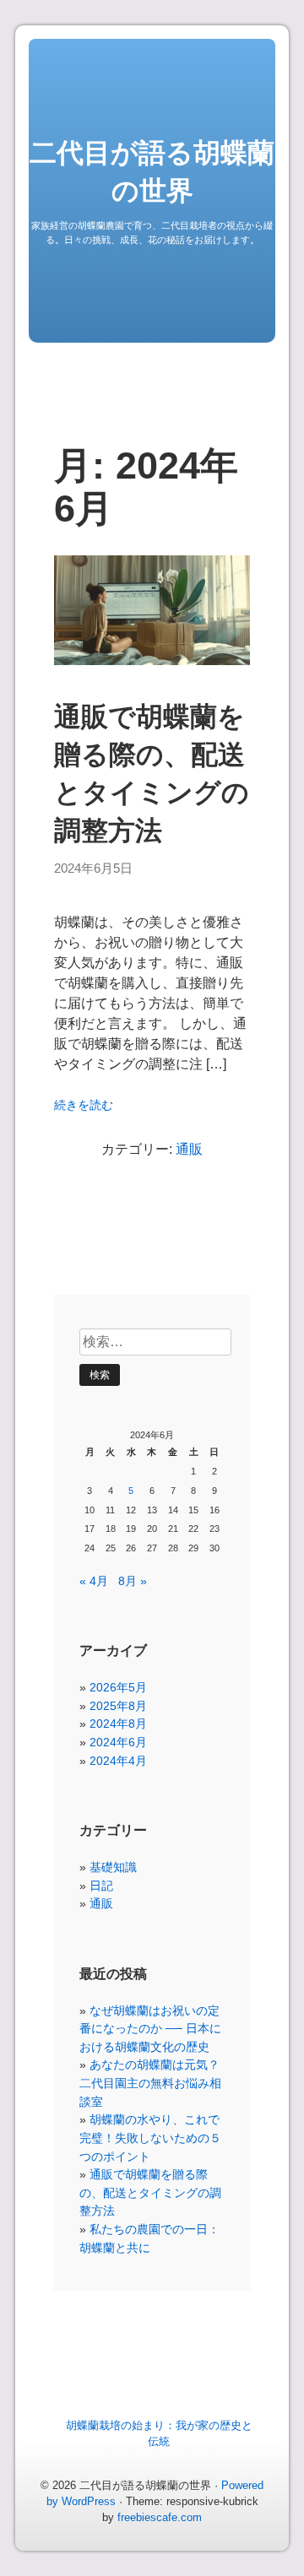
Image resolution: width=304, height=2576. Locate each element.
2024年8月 (118, 1724)
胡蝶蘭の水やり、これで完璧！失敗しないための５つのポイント (150, 2138)
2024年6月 (118, 1742)
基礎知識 (113, 1867)
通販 (189, 1149)
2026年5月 (118, 1687)
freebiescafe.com (160, 2517)
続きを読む (84, 1105)
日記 (101, 1886)
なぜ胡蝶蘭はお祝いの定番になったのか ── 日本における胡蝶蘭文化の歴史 (150, 2029)
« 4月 (94, 1581)
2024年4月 (118, 1761)
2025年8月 (118, 1706)
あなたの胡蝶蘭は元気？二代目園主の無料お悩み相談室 (150, 2083)
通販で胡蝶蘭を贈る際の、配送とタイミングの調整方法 (150, 2192)
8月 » (133, 1581)
